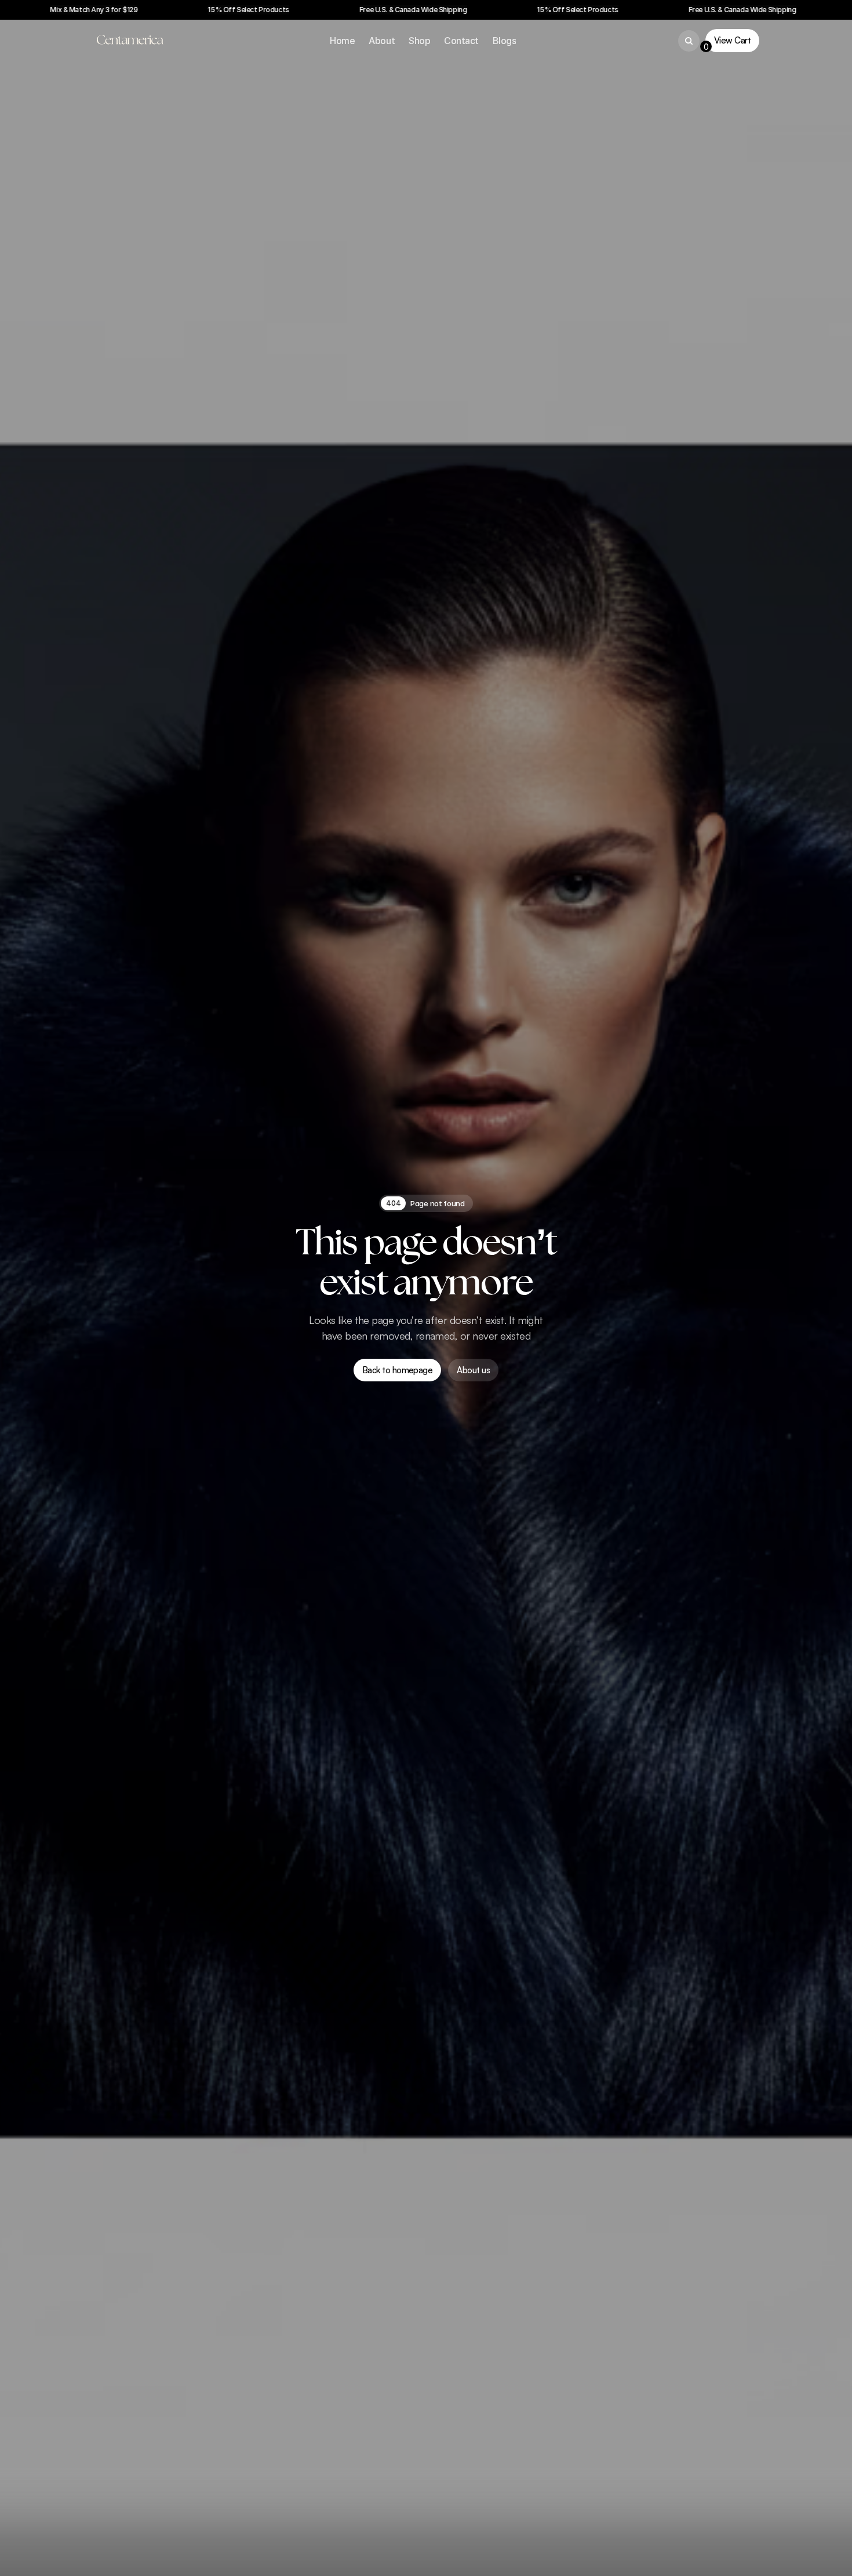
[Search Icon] (689, 41)
